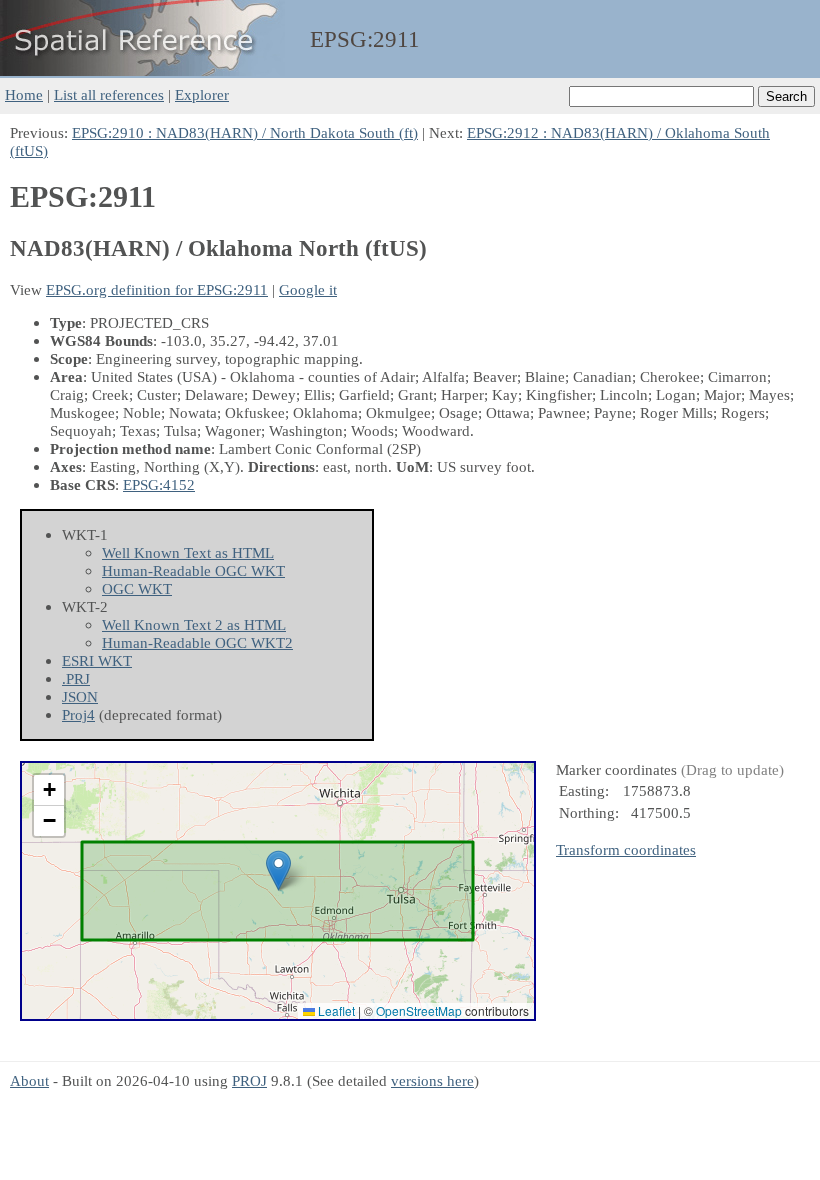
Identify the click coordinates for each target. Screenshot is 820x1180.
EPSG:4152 (159, 484)
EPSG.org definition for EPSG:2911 (157, 289)
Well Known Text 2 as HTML (194, 624)
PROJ (249, 1080)
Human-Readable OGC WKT (193, 570)
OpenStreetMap (419, 1010)
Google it (308, 289)
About (29, 1080)
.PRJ (76, 678)
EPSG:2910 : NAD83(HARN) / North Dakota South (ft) (245, 132)
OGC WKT (137, 588)
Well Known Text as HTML (188, 552)
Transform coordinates (626, 849)
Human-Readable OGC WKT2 (197, 642)
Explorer (202, 94)
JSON (80, 696)
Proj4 (78, 714)
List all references (109, 94)
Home (24, 94)
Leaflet (335, 1010)
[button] (278, 870)
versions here (432, 1080)
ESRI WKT (97, 660)
